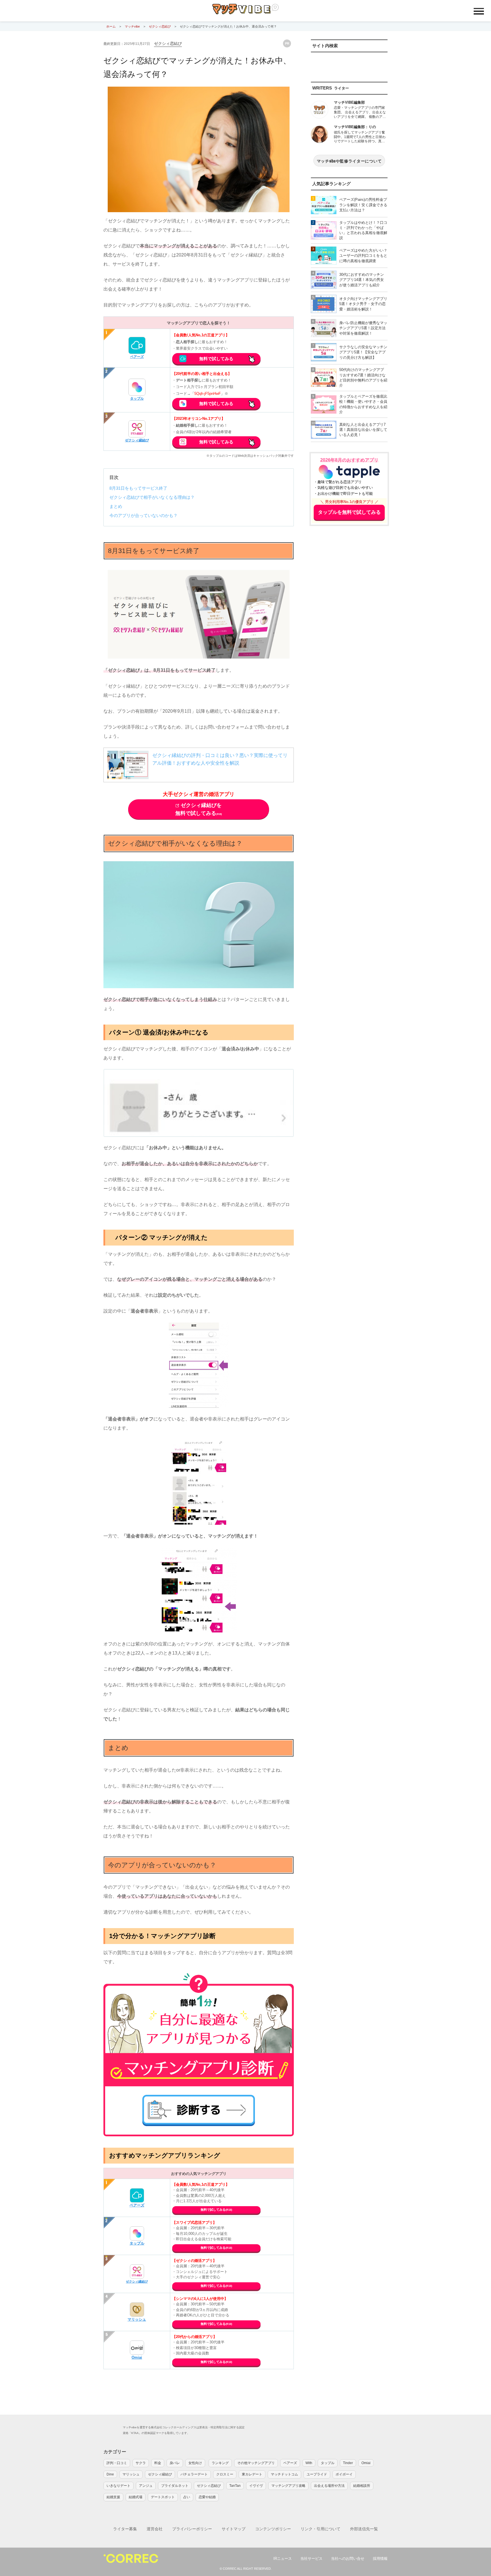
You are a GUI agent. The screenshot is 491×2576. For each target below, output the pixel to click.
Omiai (366, 2463)
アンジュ (146, 2486)
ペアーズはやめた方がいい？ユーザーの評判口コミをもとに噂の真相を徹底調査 (363, 255)
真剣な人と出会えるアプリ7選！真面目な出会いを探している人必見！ (363, 430)
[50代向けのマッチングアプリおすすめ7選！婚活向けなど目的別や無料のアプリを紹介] (324, 378)
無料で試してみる (216, 359)
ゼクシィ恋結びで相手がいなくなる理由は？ (152, 497)
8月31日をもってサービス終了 (138, 488)
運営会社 (155, 2529)
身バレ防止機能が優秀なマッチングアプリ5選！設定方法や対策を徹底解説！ (363, 328)
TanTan (235, 2486)
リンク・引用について (321, 2529)
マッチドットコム (284, 2474)
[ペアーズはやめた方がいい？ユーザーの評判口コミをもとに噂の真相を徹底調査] (324, 256)
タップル (137, 399)
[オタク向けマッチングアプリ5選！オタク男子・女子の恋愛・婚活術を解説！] (324, 304)
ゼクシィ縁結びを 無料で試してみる (199, 809)
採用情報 (380, 2559)
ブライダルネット (175, 2486)
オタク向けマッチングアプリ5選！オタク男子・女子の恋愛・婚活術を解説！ (363, 304)
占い (187, 2497)
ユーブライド (317, 2474)
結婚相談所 (362, 2486)
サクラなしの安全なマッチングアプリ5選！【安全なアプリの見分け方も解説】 (363, 352)
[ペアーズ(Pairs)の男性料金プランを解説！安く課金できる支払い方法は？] (324, 205)
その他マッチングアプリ (256, 2463)
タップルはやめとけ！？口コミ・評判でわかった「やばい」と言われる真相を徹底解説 (363, 230)
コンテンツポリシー (273, 2529)
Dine (110, 2474)
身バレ (175, 2463)
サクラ (141, 2463)
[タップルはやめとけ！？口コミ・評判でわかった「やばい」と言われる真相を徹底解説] (324, 230)
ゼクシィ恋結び (168, 43)
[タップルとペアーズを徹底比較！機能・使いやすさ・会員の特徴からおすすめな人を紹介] (324, 404)
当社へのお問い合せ (348, 2559)
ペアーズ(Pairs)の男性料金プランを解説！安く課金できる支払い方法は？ (363, 205)
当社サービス (311, 2559)
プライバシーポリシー (192, 2529)
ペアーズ (137, 357)
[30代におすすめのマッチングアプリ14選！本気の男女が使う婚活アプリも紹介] (324, 280)
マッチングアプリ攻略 (288, 2486)
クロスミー (225, 2474)
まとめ (116, 506)
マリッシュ (137, 2319)
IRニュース (283, 2559)
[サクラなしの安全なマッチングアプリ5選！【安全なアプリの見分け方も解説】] (324, 352)
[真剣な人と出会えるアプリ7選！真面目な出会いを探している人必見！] (324, 430)
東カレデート (252, 2474)
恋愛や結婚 (207, 2497)
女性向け (195, 2463)
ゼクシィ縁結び (137, 440)
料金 (158, 2463)
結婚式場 (136, 2497)
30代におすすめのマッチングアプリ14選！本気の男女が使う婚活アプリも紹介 (362, 280)
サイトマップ (234, 2529)
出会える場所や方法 (329, 2486)
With (309, 2463)
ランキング (220, 2463)
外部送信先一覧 (364, 2529)
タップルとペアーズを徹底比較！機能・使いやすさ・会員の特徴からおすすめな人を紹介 (363, 404)
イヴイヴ (256, 2486)
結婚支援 (113, 2497)
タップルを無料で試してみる (349, 512)
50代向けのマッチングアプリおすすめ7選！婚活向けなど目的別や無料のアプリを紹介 (363, 377)
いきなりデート (118, 2486)
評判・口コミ (117, 2463)
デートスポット (163, 2497)
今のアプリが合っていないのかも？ (143, 515)
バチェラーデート (194, 2474)
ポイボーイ (344, 2474)
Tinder (348, 2463)
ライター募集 (125, 2529)
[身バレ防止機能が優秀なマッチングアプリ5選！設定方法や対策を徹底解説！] (324, 328)
